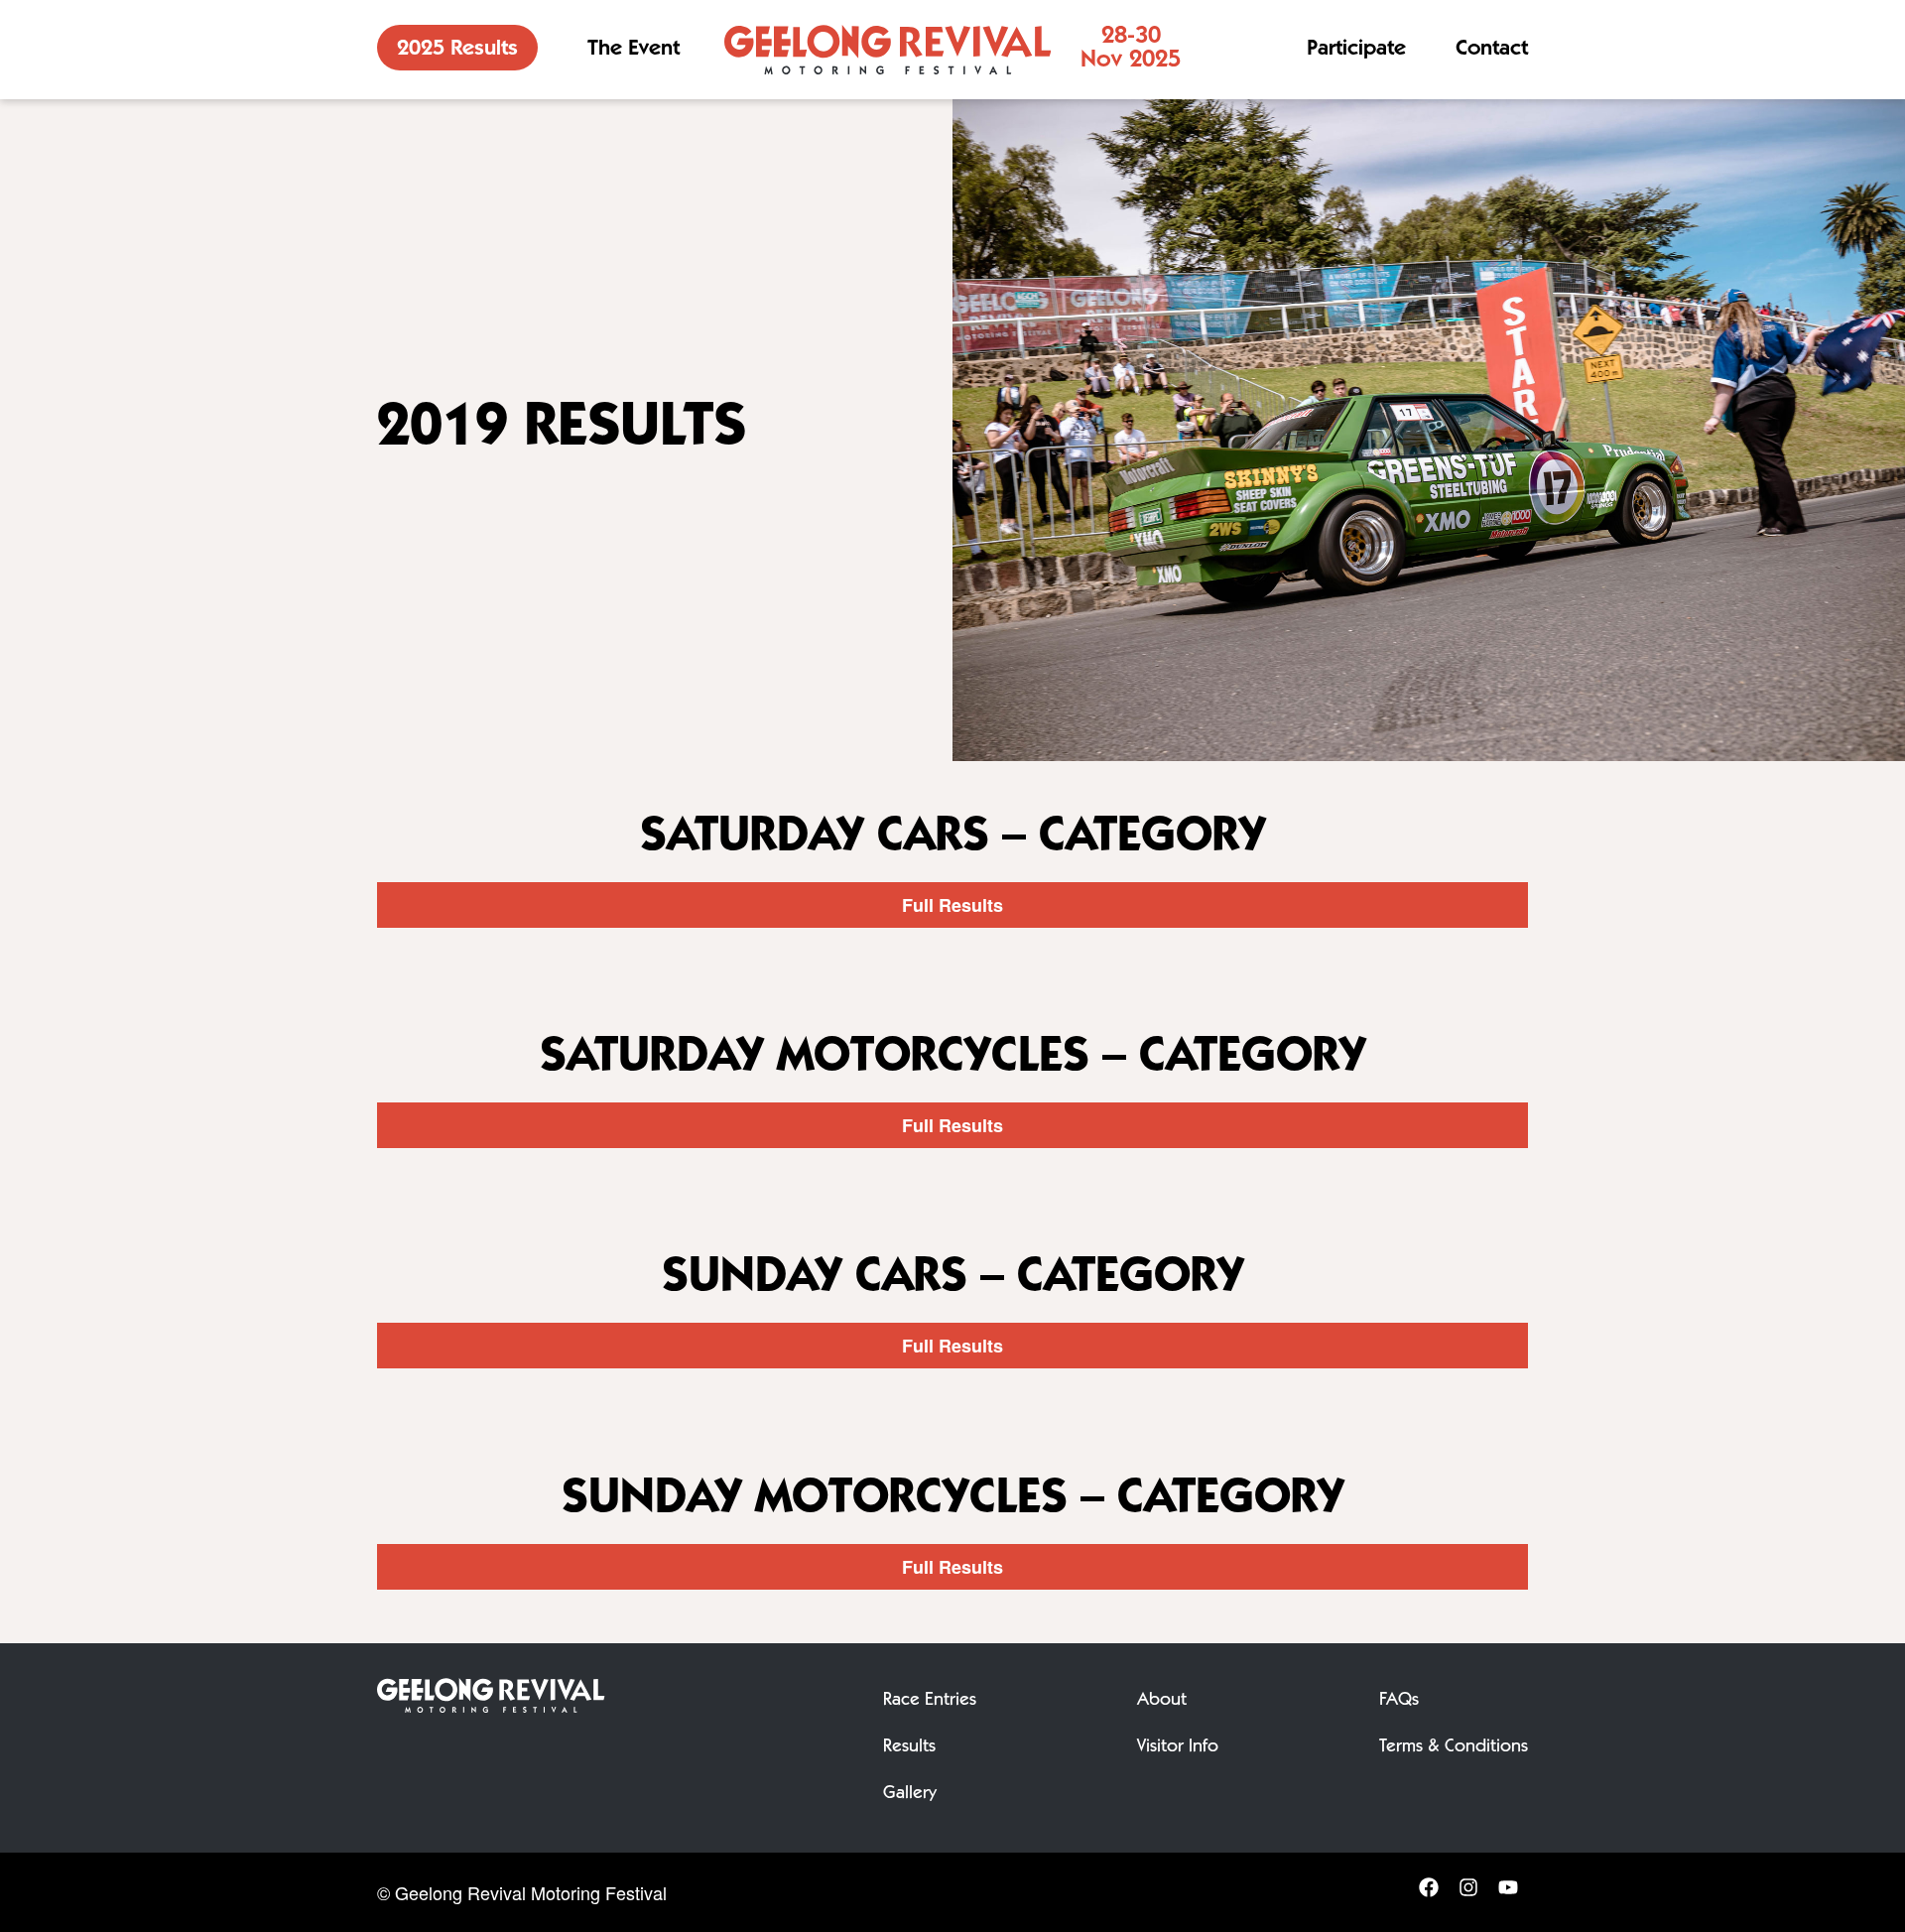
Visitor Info (1178, 1747)
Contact (1492, 50)
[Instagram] (1468, 1893)
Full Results (952, 905)
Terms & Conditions (1454, 1747)
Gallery (910, 1794)
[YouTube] (1508, 1893)
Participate (1356, 50)
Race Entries (930, 1701)
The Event (634, 50)
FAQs (1399, 1701)
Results (909, 1747)
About (1162, 1701)
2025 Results (457, 50)
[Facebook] (1429, 1893)
